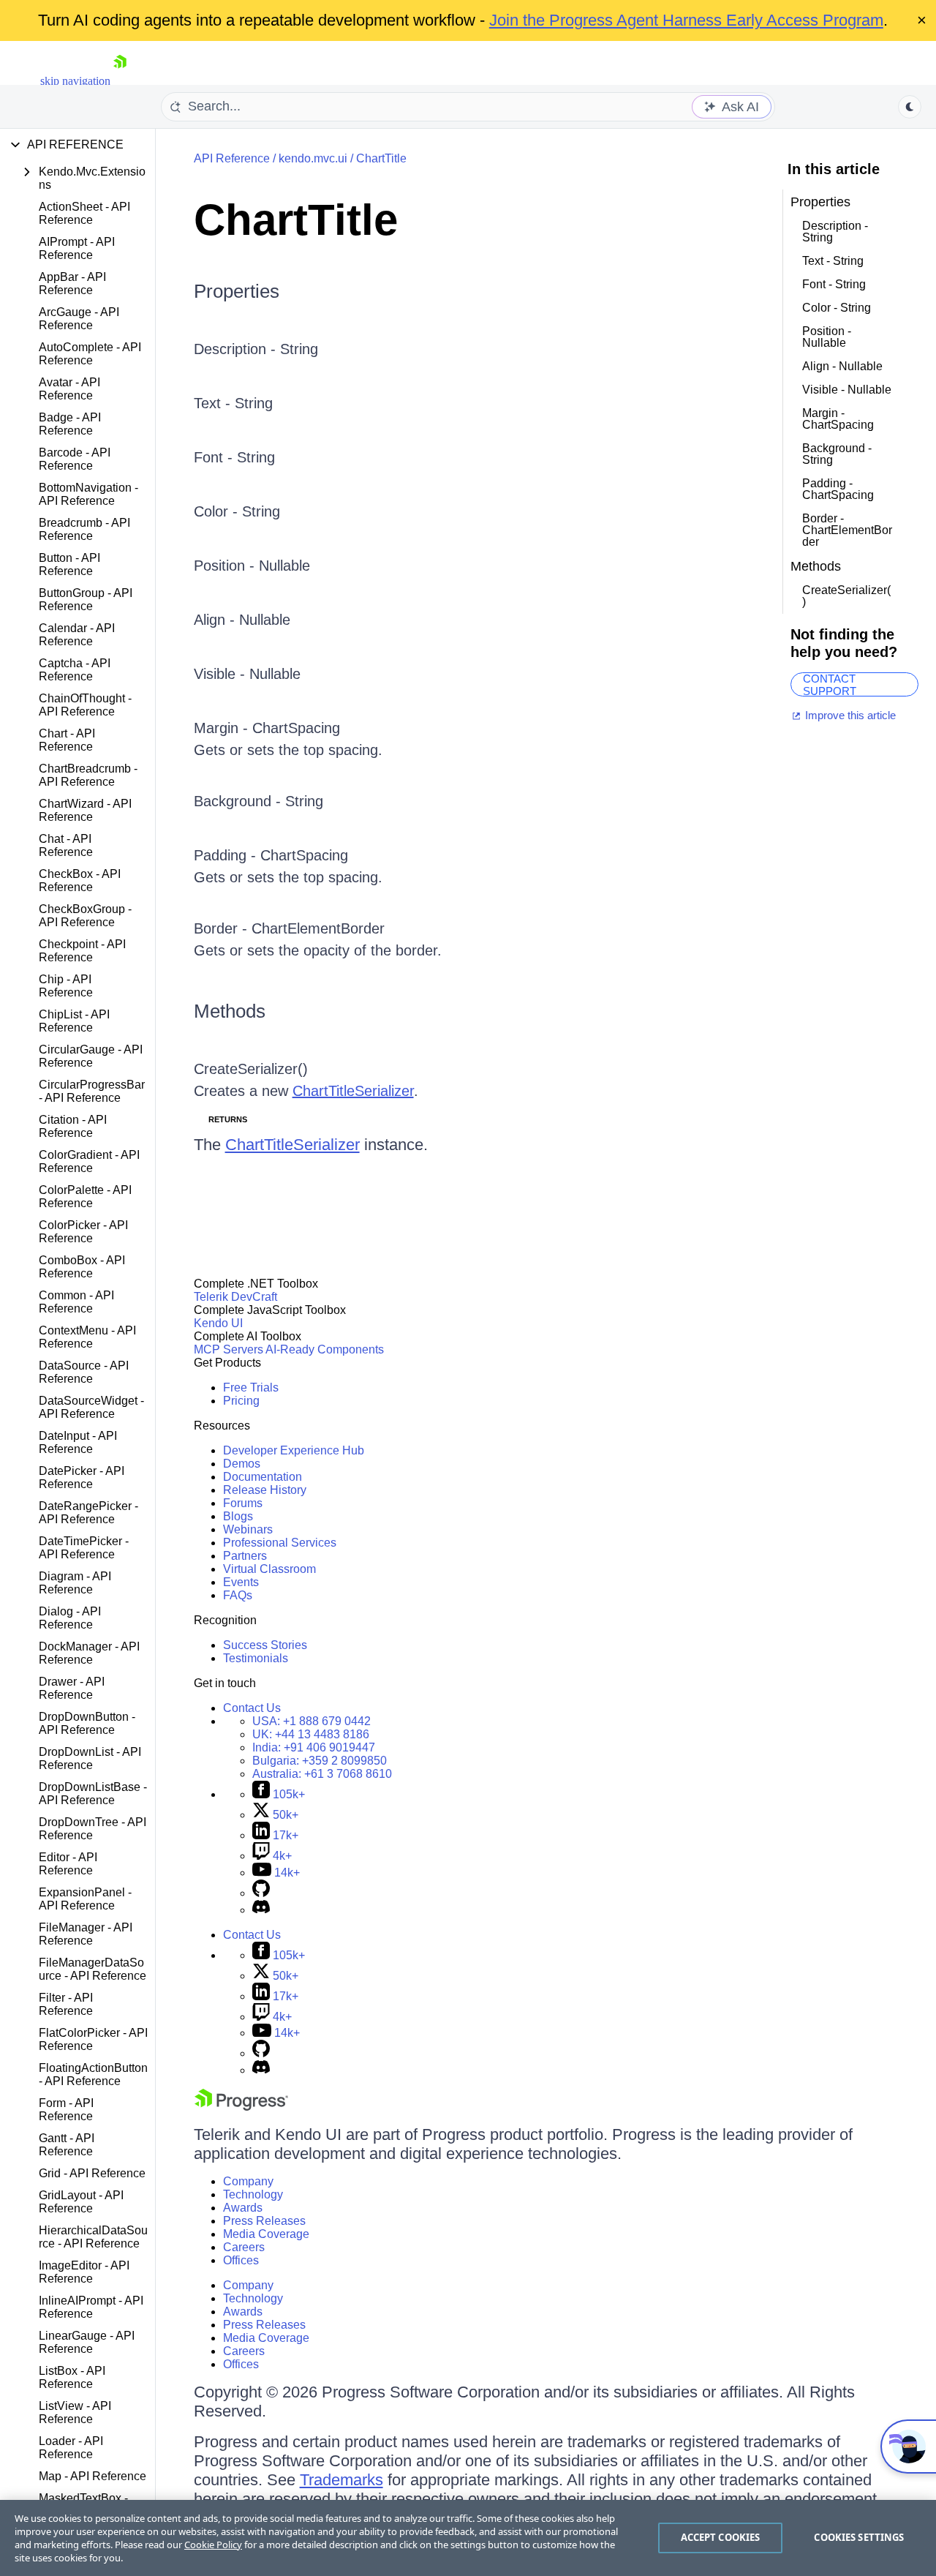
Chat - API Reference (66, 845)
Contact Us (252, 1708)
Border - (223, 928)
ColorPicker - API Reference (83, 1232)
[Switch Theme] (910, 107)
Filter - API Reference (66, 2004)
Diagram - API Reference (75, 1583)
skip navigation (75, 81)
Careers (244, 2247)
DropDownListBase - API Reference (93, 1794)
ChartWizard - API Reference (85, 810)
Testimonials (256, 1658)
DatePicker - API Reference (82, 1477)
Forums (243, 1503)
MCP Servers (229, 1349)
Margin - (223, 728)
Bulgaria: (320, 1761)
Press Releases (264, 2221)
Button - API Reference (69, 564)
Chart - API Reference (67, 740)
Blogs (238, 1516)
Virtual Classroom (269, 1569)
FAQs (238, 1595)
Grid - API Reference (92, 2173)
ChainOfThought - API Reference (85, 705)
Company (248, 2181)
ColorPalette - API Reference (85, 1197)
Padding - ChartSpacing (838, 489)
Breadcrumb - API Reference (84, 529)
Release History (265, 1490)
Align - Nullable (242, 620)
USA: (312, 1721)
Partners (245, 1556)
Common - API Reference (76, 1302)
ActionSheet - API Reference (84, 213)
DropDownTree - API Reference (93, 1829)
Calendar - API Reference (77, 635)
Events (241, 1582)
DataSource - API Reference (84, 1372)
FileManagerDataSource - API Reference (93, 1969)
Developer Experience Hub (294, 1450)
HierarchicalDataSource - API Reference (93, 2237)
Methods (230, 1011)
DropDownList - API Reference (90, 1758)
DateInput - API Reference (78, 1442)
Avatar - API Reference (69, 389)
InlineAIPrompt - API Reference (91, 2307)
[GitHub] (261, 1893)
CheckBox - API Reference (80, 880)
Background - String (258, 801)
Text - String (233, 403)
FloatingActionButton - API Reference (93, 2074)
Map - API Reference (93, 2476)
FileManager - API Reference (86, 1934)
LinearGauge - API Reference (87, 2342)
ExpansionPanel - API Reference (85, 1899)
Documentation (263, 1477)
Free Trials (251, 1387)
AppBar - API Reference (72, 283)
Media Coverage (266, 2234)
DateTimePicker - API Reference (84, 1548)
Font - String (234, 457)
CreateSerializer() (251, 1069)
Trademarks (341, 2480)
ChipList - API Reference (74, 1021)
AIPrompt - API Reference (77, 248)
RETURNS (228, 1119)
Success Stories (265, 1645)
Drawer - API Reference (72, 1688)
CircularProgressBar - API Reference (92, 1091)
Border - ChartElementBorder (847, 530)
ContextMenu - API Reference (87, 1337)
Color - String (237, 511)
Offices (241, 2260)
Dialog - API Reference (70, 1618)
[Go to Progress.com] (241, 2107)
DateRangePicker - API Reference (88, 1513)
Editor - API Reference (68, 1864)
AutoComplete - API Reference (90, 354)
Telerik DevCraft (235, 1297)
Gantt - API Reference (67, 2145)
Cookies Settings (859, 2537)
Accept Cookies (721, 2537)
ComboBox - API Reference (82, 1267)
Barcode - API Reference (75, 459)
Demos (242, 1464)
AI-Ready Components (325, 1349)
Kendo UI (218, 1323)
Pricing (241, 1401)
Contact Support (830, 684)
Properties (237, 291)
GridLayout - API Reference (81, 2202)
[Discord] (261, 1910)
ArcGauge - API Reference (79, 319)
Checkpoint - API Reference (82, 951)
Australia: (322, 1774)
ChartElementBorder (318, 928)
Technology (253, 2194)
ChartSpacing (296, 728)
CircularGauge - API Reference (91, 1056)
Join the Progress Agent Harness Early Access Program (686, 20)
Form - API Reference (66, 2110)
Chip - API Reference (66, 986)
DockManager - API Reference (89, 1653)
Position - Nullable (252, 566)
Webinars (248, 1529)
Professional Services (280, 1543)
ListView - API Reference (75, 2412)
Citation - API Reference (73, 1126)
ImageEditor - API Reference (84, 2272)
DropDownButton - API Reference (87, 1723)
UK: (311, 1734)
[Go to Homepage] (120, 81)
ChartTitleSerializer (353, 1091)
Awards (243, 2208)
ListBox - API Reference (72, 2377)
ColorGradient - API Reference (89, 1161)
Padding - (227, 855)
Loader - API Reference (71, 2448)
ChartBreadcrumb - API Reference (88, 775)
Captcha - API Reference (75, 670)
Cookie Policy (213, 2545)
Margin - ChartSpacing (838, 419)
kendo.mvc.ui (313, 158)
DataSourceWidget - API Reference (91, 1407)
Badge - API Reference (70, 424)
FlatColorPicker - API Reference (93, 2039)
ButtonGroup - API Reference (86, 600)
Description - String (256, 349)
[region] (468, 2538)
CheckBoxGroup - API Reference (85, 916)
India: (314, 1747)
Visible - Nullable (247, 674)
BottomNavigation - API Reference (88, 494)
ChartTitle (381, 158)
